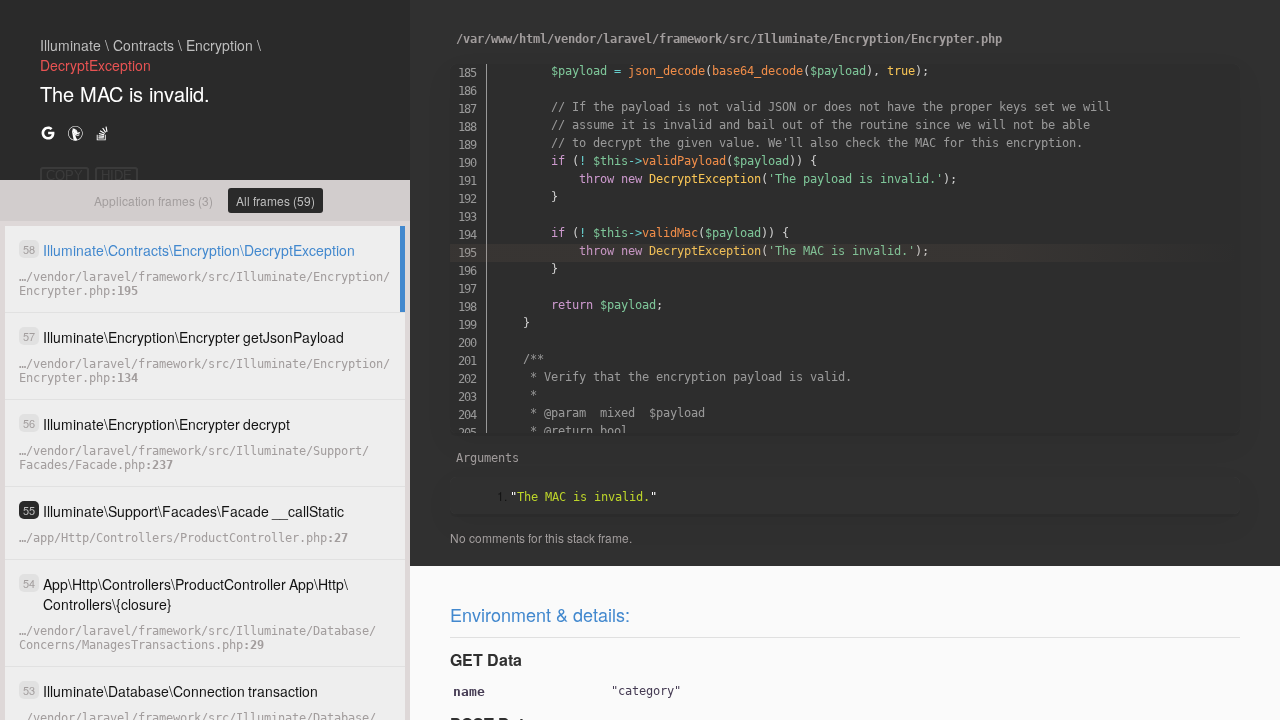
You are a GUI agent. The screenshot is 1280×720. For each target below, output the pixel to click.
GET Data (486, 659)
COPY (64, 175)
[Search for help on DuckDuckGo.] (75, 132)
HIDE (116, 175)
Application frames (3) (153, 200)
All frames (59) (275, 200)
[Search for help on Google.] (48, 132)
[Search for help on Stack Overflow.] (102, 132)
